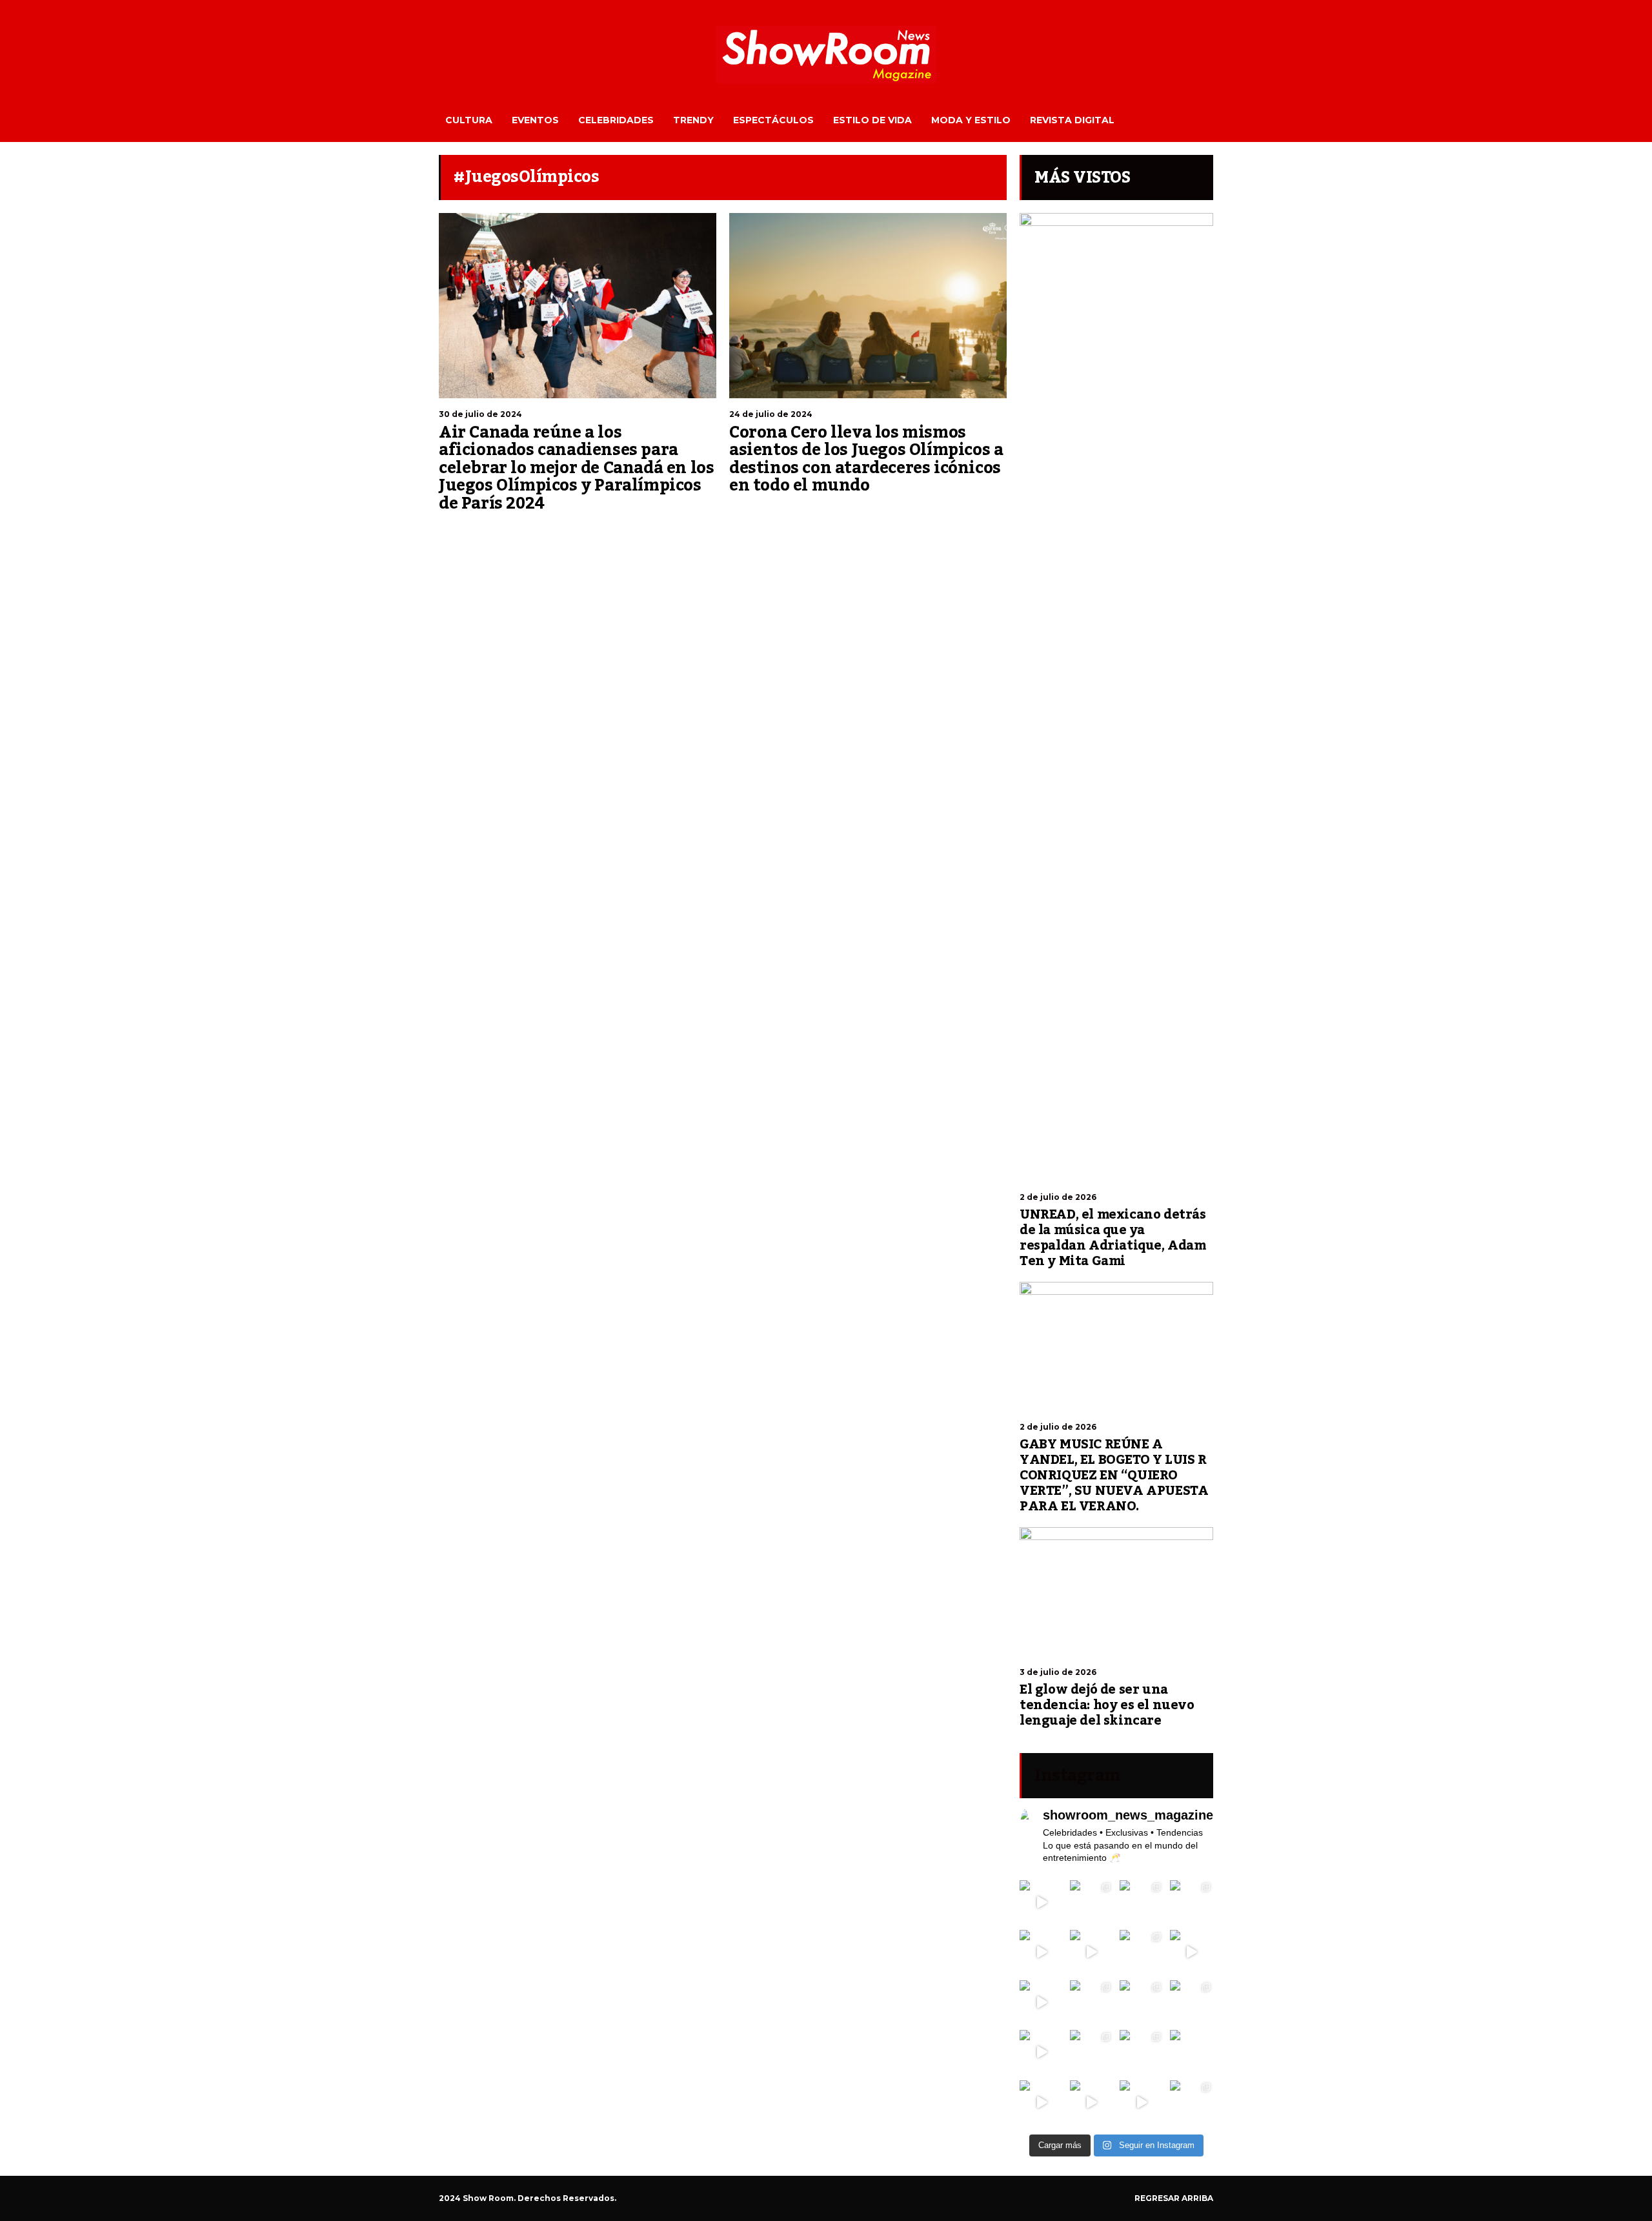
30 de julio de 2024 (480, 414)
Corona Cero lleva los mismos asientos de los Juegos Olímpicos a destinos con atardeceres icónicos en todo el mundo (866, 459)
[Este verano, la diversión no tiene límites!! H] (1092, 1902)
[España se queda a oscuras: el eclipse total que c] (1192, 1952)
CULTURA (469, 120)
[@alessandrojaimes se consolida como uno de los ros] (1192, 1902)
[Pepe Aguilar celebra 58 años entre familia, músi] (1142, 2102)
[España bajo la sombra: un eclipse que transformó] (1042, 2002)
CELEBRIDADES (616, 120)
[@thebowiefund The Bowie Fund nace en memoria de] (1142, 1902)
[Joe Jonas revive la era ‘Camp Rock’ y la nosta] (1092, 2002)
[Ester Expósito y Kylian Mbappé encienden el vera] (1092, 2052)
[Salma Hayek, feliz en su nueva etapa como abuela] (1092, 1952)
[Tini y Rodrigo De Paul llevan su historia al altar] (1142, 2002)
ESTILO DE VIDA (872, 120)
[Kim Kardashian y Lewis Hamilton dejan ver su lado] (1192, 2102)
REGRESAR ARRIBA (1174, 2198)
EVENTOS (535, 120)
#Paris (558, 531)
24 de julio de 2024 (771, 414)
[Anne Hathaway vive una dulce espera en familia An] (1192, 2002)
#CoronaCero (807, 513)
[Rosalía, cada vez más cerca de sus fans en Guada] (1042, 1902)
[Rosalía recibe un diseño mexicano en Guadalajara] (1042, 1952)
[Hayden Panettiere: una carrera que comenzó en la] (1142, 1952)
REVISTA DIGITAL (1072, 120)
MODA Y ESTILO (971, 120)
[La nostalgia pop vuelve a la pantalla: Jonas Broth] (1042, 2102)
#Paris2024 (593, 531)
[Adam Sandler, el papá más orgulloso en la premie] (1092, 2102)
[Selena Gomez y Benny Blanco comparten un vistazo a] (1142, 2052)
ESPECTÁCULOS (773, 120)
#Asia (769, 513)
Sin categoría (462, 518)
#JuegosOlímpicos (509, 531)
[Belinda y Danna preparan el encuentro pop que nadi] (1192, 2052)
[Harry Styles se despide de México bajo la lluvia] (1042, 2052)
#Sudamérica (963, 513)
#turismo (634, 531)
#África (742, 513)
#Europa (849, 513)
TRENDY (693, 120)
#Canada (455, 531)
